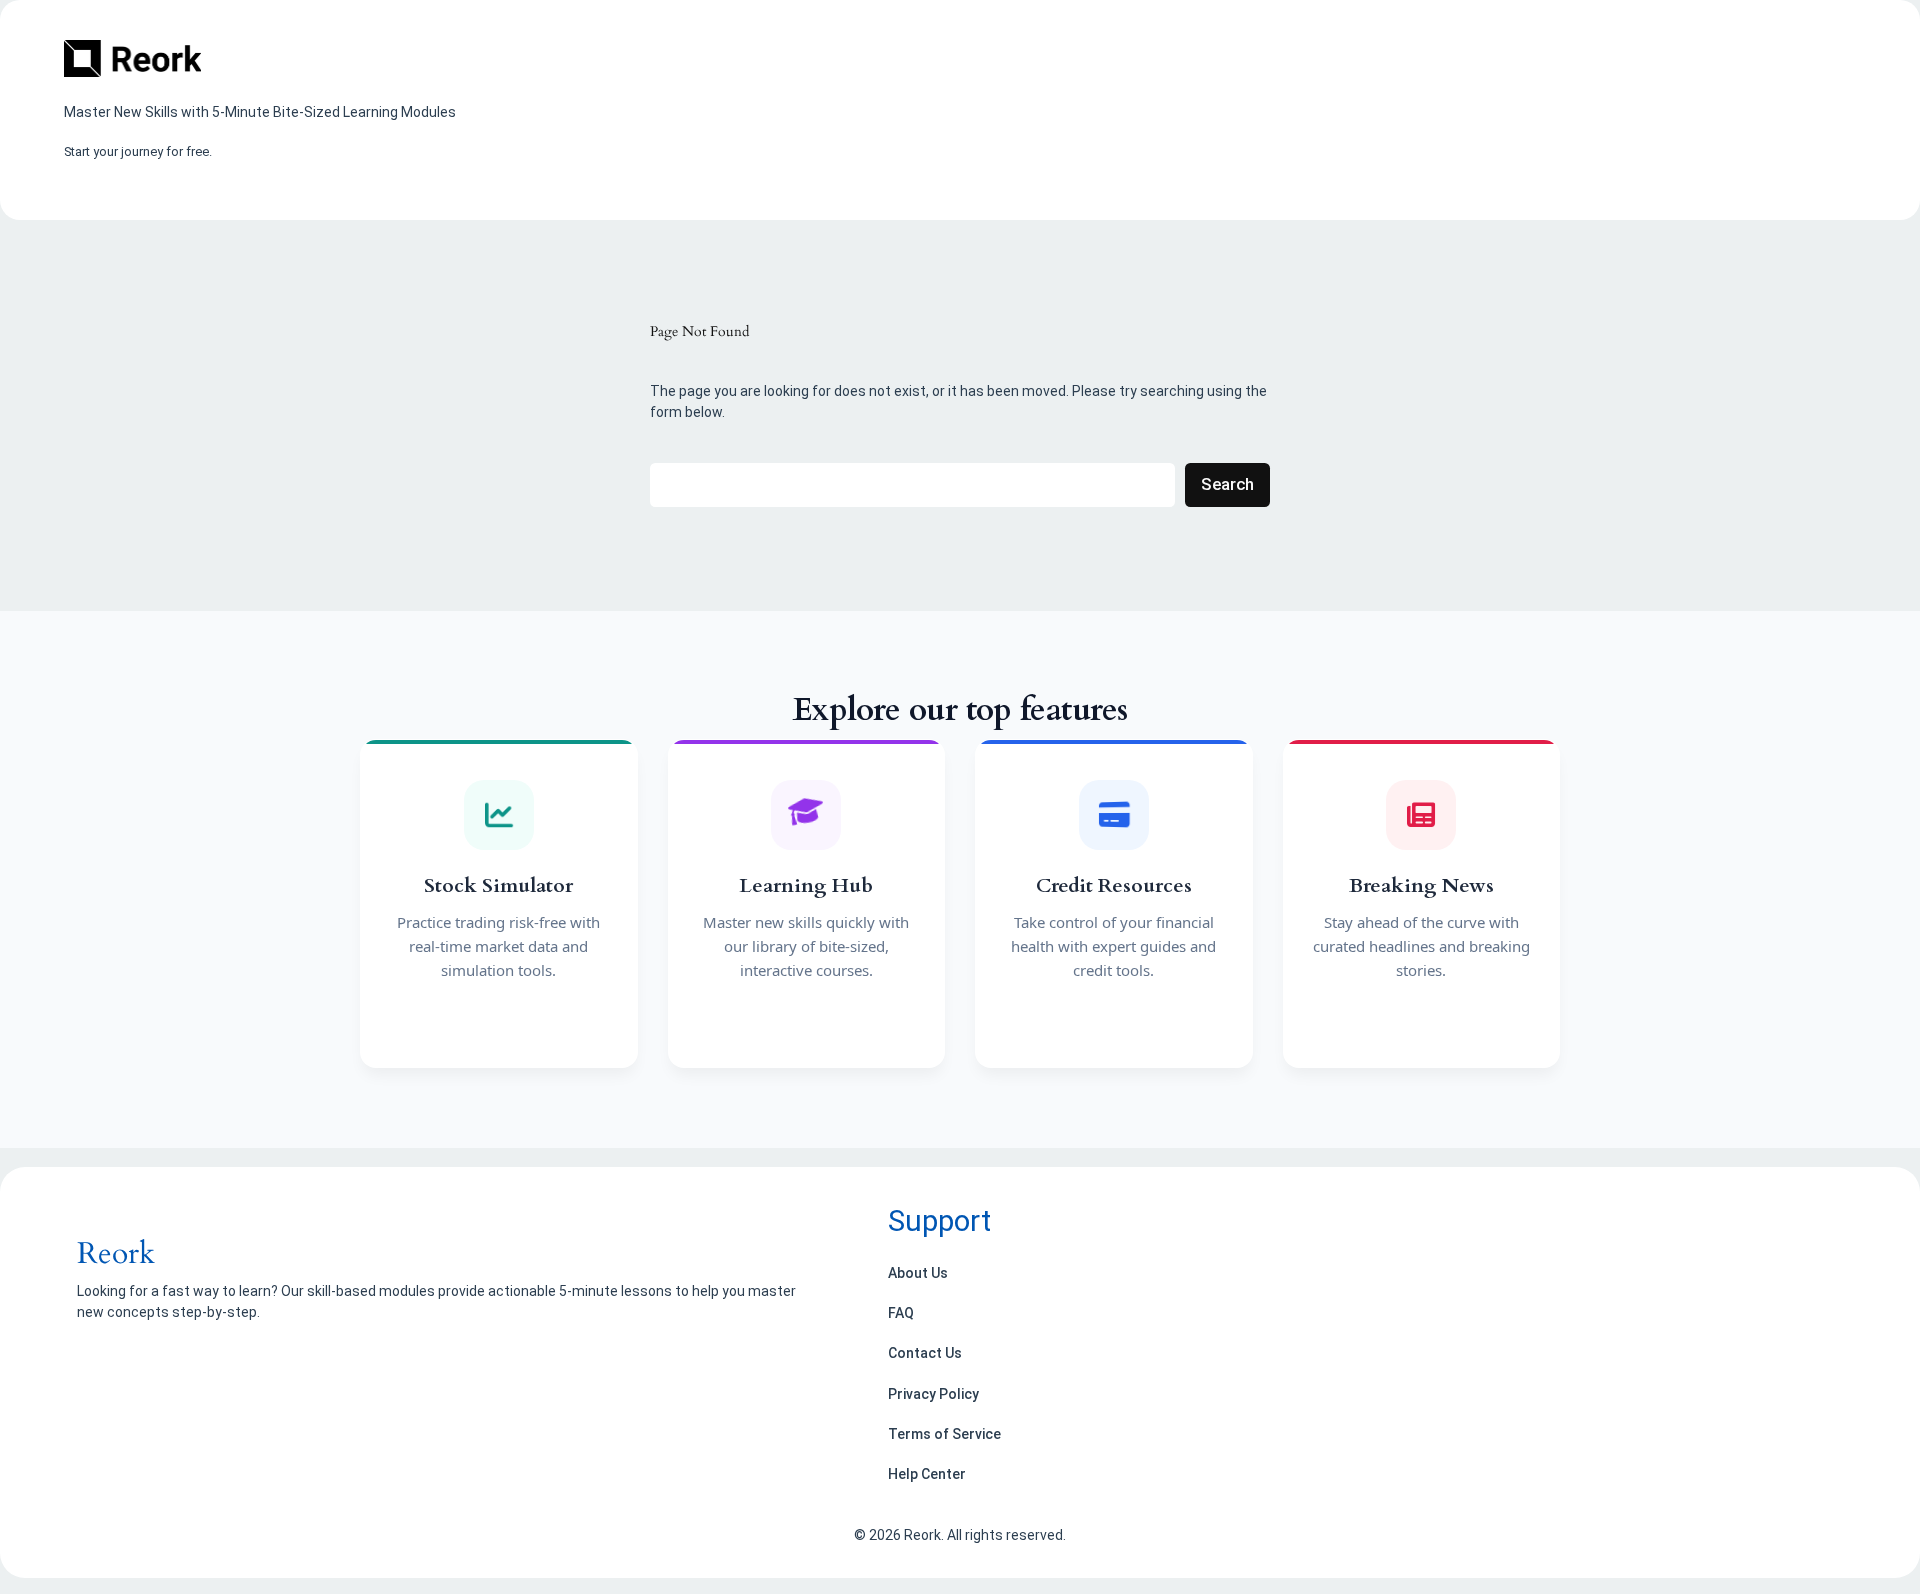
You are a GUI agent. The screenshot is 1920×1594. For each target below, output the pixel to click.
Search (1227, 484)
